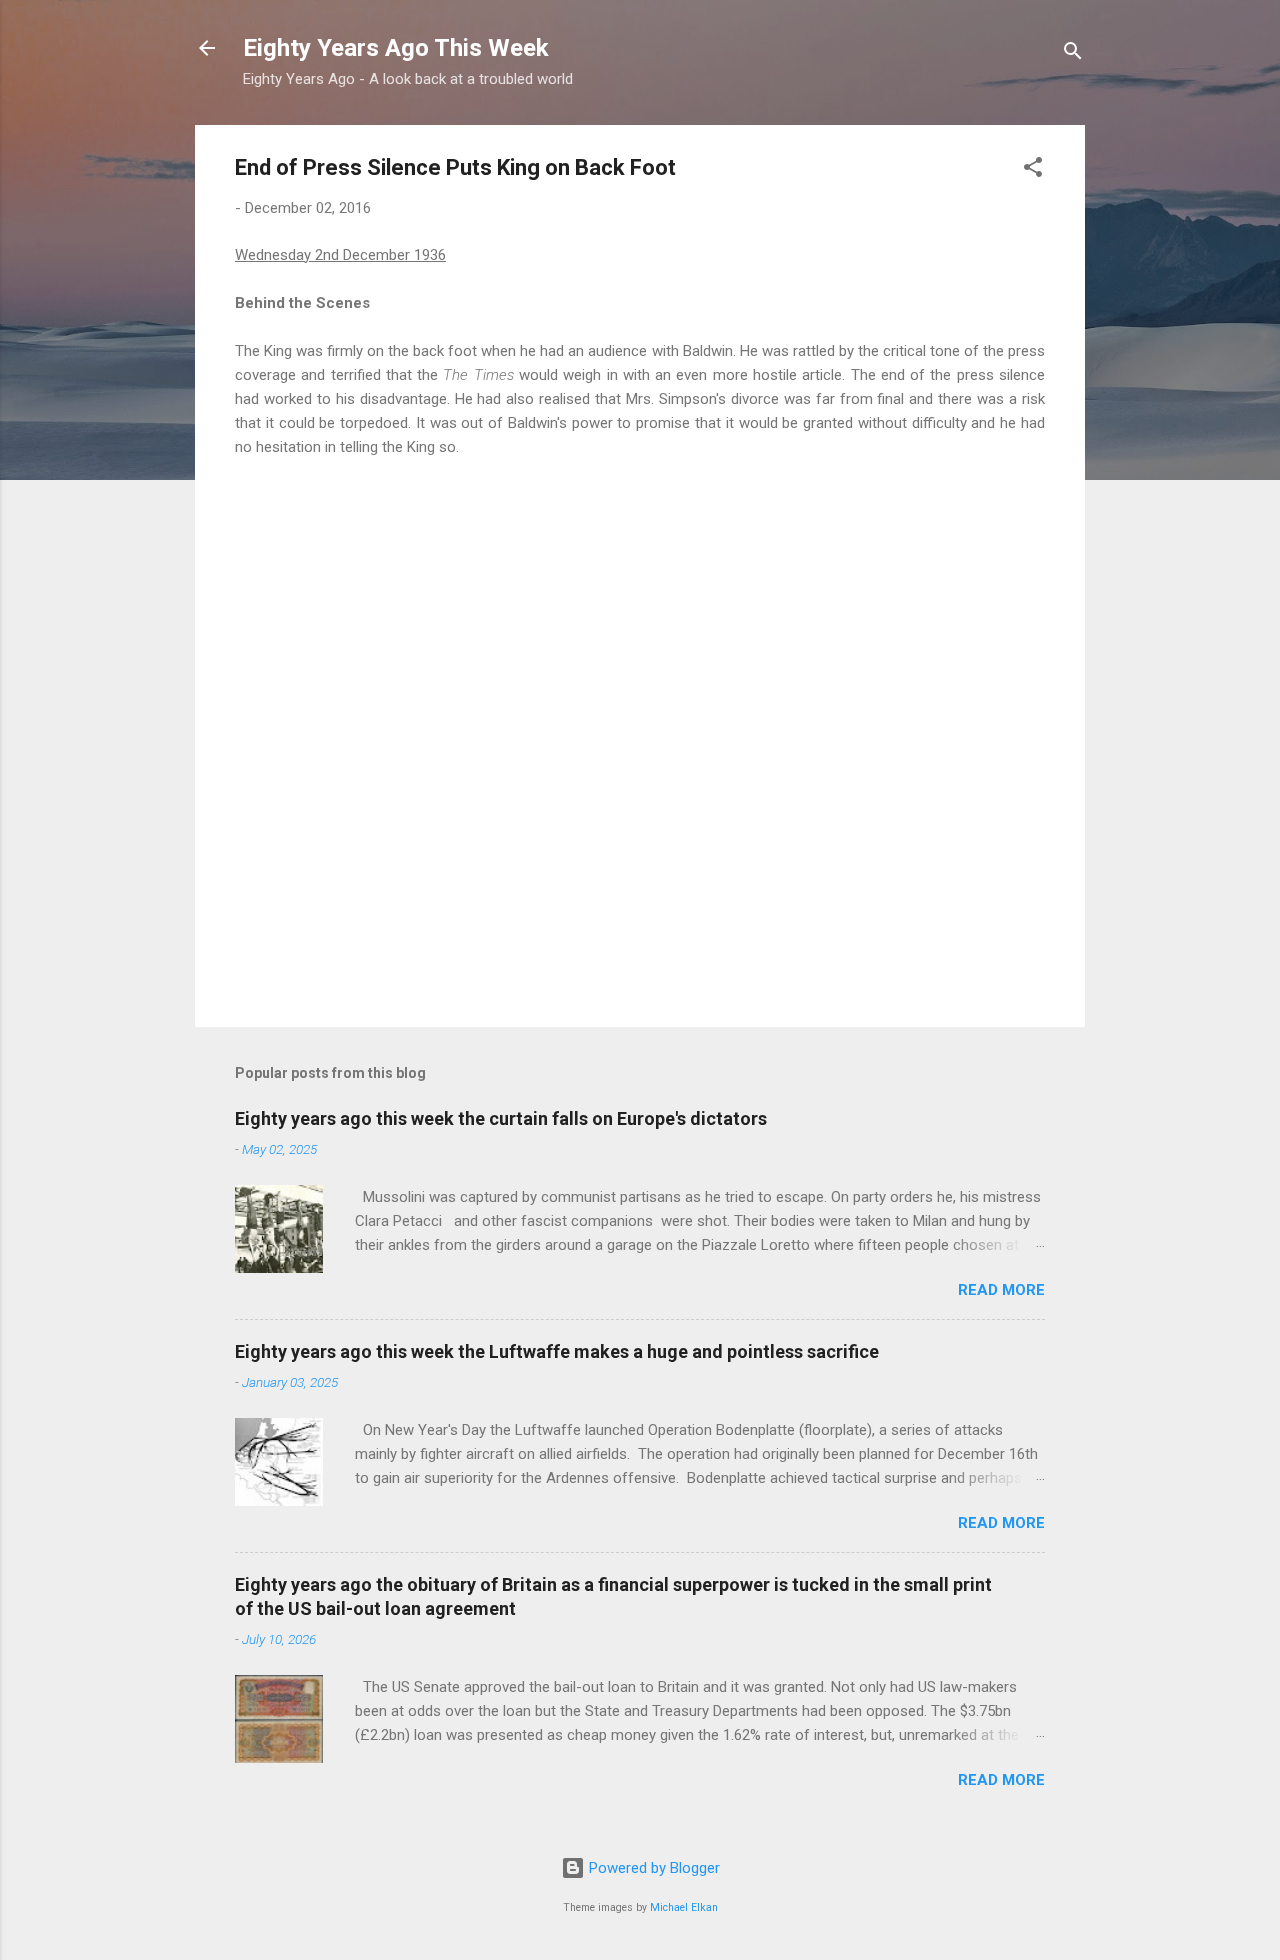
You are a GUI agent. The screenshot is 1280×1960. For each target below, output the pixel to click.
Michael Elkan (684, 1907)
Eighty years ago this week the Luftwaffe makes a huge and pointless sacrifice (557, 1351)
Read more (1001, 1290)
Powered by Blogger (652, 1868)
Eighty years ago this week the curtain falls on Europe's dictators (501, 1118)
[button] (1033, 170)
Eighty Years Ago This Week (396, 48)
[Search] (1073, 54)
